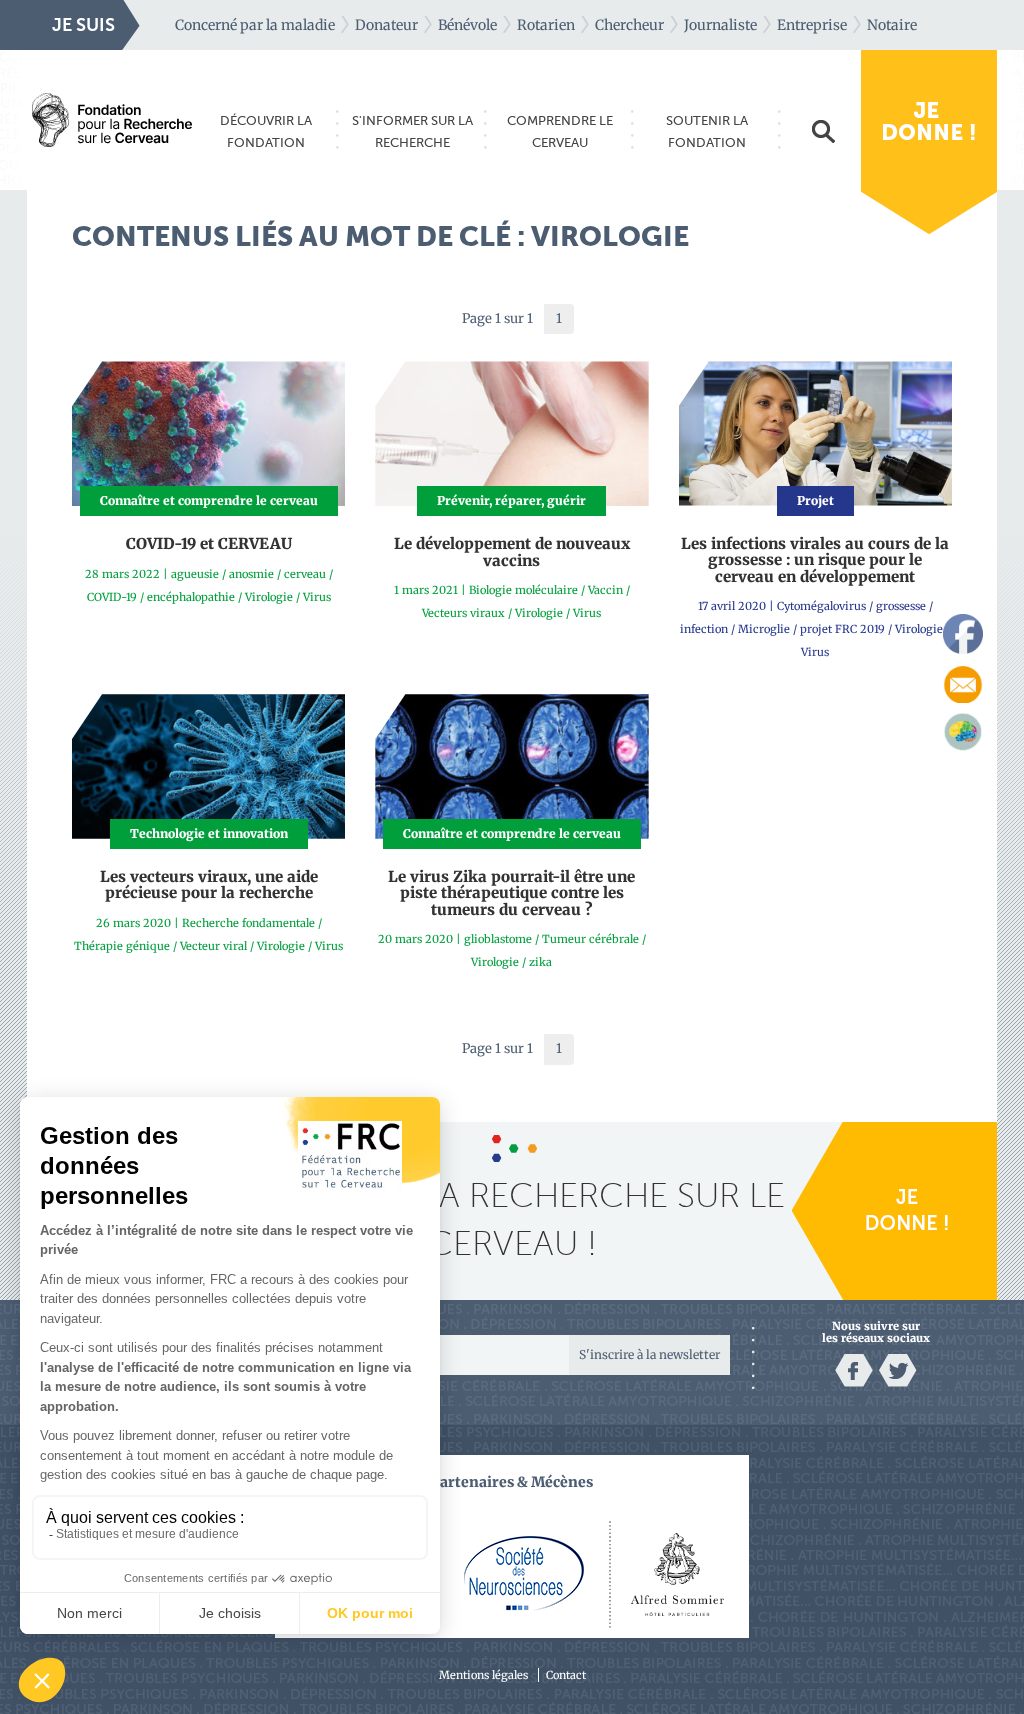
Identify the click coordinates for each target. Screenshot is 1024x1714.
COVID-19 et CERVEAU (209, 543)
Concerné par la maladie (255, 25)
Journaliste (720, 25)
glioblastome (498, 939)
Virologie (269, 597)
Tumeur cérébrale (590, 939)
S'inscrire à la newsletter (649, 1354)
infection (704, 629)
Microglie (764, 629)
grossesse (901, 606)
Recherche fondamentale (248, 923)
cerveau (305, 574)
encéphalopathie (191, 597)
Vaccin (605, 590)
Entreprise (812, 25)
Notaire (892, 25)
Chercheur (629, 25)
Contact (566, 1675)
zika (540, 962)
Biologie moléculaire (523, 590)
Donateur (386, 25)
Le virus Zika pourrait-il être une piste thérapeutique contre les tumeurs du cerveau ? (511, 893)
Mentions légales (483, 1675)
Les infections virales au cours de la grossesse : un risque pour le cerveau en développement (815, 560)
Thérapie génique (122, 946)
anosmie (251, 574)
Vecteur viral (213, 946)
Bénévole (467, 25)
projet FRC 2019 (842, 629)
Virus (317, 597)
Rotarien (546, 25)
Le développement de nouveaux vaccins (512, 552)
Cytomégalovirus (821, 606)
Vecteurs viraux (463, 613)
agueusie (195, 574)
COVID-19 (112, 597)
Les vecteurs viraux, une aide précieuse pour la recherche (209, 885)
